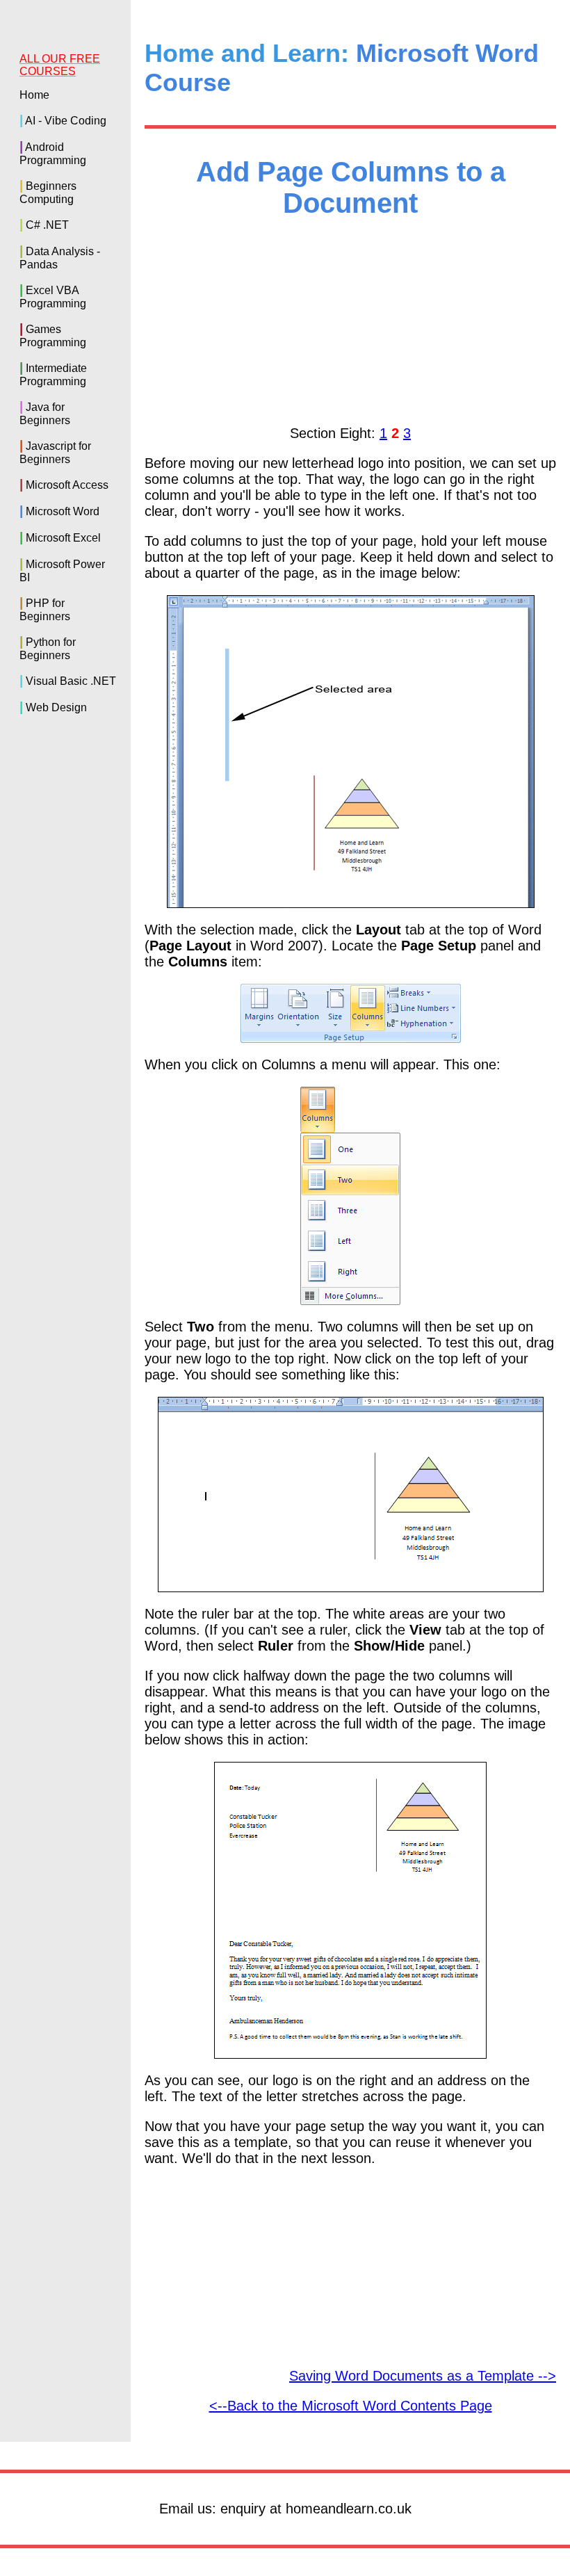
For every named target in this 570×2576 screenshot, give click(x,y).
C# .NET (47, 225)
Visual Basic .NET (71, 681)
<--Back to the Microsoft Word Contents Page (351, 2406)
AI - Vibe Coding (66, 121)
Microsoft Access (67, 485)
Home (34, 95)
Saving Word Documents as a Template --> (423, 2376)
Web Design (56, 707)
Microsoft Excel (63, 538)
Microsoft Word (63, 511)
